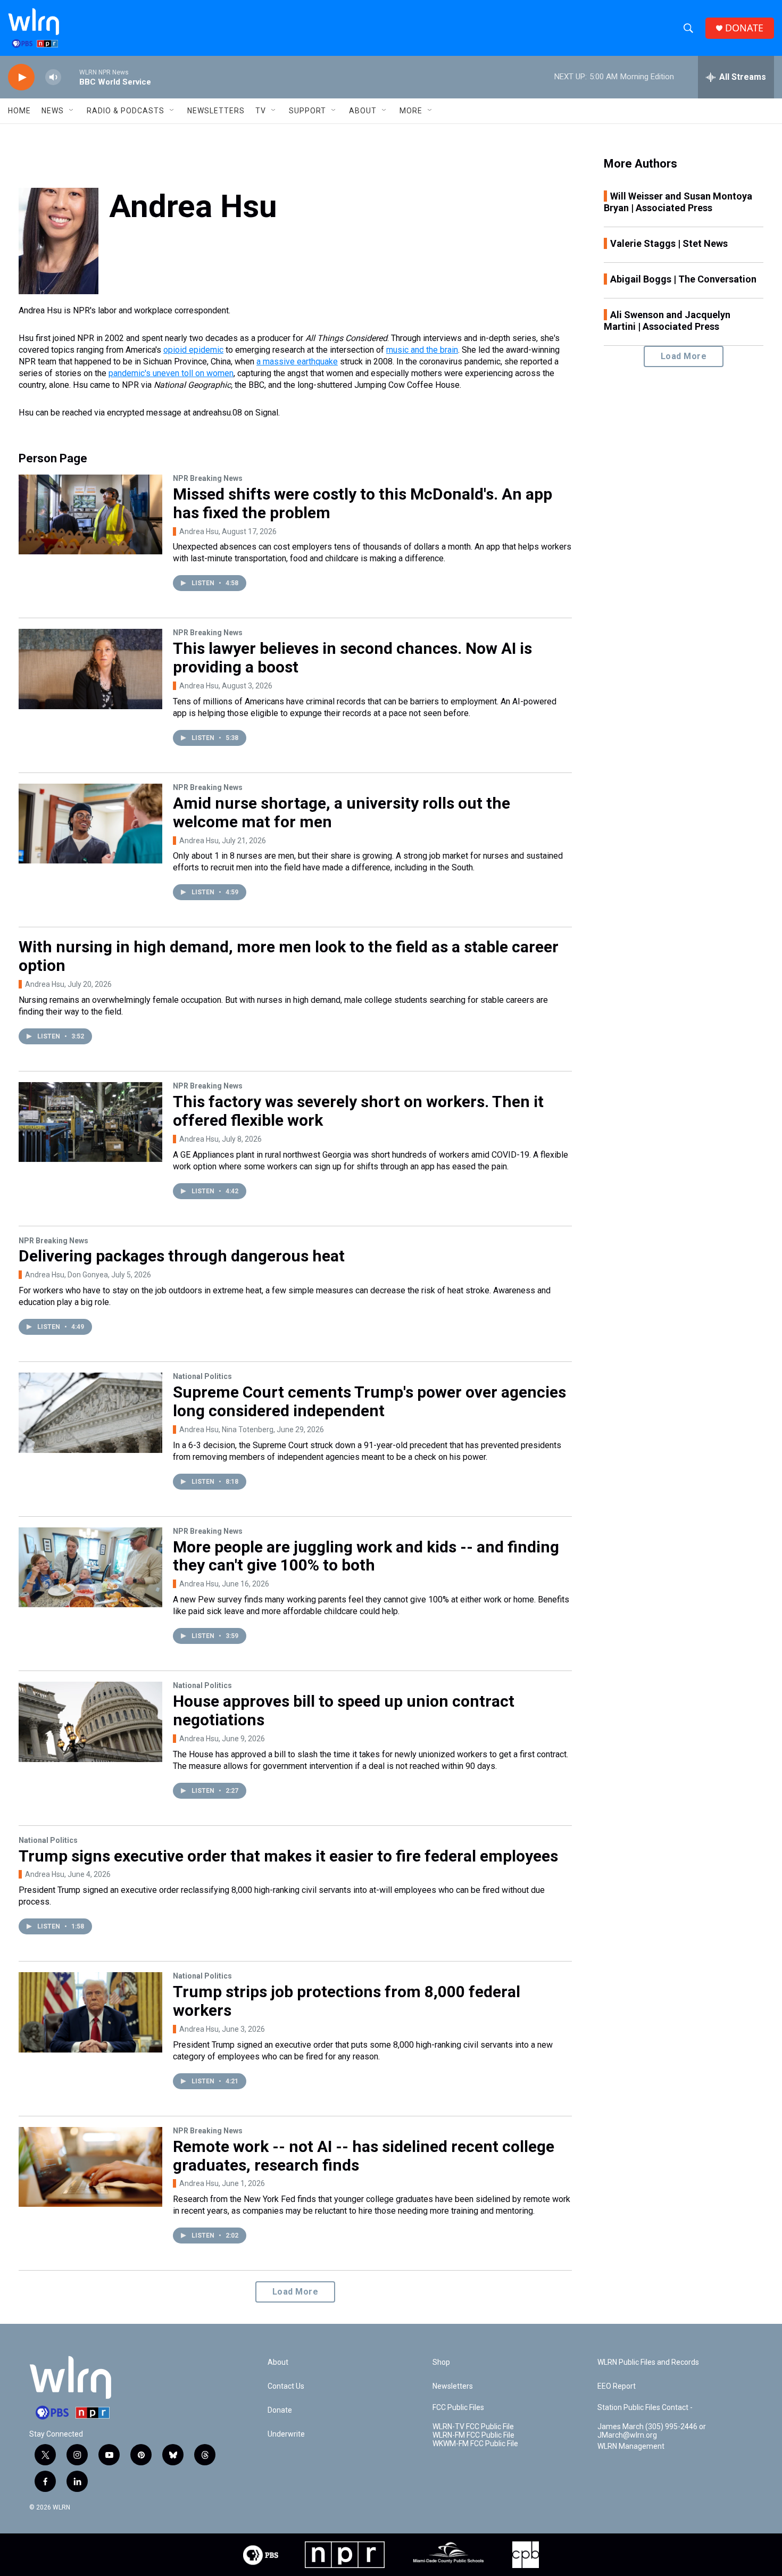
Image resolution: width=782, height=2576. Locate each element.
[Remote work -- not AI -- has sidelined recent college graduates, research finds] (90, 2167)
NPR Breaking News (208, 478)
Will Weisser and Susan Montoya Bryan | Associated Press (678, 202)
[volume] (53, 77)
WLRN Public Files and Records (648, 2362)
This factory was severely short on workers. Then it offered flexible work (358, 1111)
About (363, 111)
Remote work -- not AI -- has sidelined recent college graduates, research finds (364, 2156)
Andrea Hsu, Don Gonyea (66, 1275)
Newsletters (216, 111)
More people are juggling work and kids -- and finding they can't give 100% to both (366, 1556)
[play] (21, 77)
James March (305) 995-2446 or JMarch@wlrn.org (652, 2431)
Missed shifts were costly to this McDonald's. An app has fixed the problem (363, 503)
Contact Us (286, 2386)
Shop (441, 2362)
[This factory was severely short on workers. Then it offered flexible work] (90, 1122)
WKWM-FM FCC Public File (475, 2444)
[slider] (70, 77)
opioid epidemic (193, 350)
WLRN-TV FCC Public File (473, 2427)
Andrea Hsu (199, 531)
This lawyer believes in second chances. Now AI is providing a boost (352, 658)
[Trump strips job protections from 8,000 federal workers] (90, 2012)
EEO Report (617, 2386)
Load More (296, 2292)
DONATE (744, 28)
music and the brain (422, 350)
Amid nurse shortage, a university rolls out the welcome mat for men (342, 812)
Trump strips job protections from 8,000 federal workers (347, 2001)
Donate (280, 2410)
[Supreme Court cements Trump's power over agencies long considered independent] (90, 1412)
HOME (19, 111)
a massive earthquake (297, 362)
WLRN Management (631, 2446)
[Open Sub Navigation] (72, 111)
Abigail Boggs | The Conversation (683, 279)
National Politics (202, 1376)
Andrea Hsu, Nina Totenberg (226, 1430)
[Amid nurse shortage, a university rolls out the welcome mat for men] (90, 824)
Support (307, 111)
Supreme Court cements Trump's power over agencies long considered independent (369, 1401)
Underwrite (286, 2434)
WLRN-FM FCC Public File (473, 2435)
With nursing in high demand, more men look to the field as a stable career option (289, 956)
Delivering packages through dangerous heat (182, 1256)
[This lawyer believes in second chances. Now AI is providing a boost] (90, 669)
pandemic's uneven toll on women (171, 373)
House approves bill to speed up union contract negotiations (344, 1710)
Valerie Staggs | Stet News (669, 243)
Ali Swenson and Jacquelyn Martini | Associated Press (667, 321)
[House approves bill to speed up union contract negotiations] (90, 1722)
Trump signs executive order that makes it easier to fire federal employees (288, 1856)
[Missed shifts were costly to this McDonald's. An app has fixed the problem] (90, 514)
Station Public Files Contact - (645, 2408)
